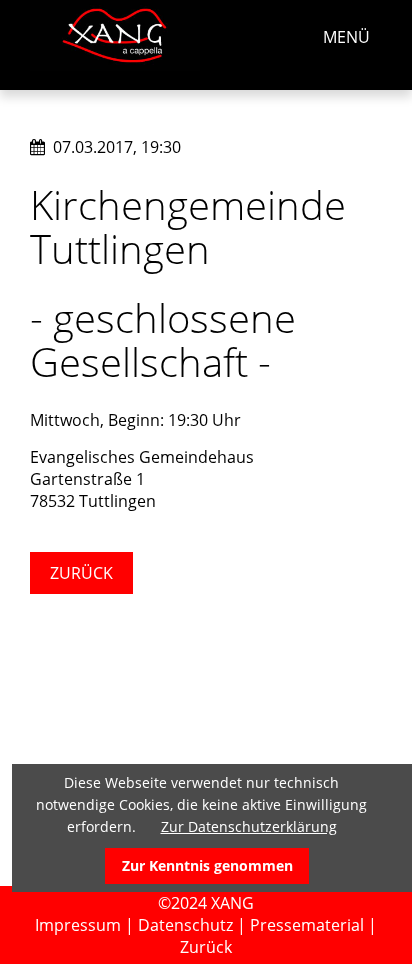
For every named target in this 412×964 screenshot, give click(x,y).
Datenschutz (185, 925)
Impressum (78, 925)
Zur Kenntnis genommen (207, 865)
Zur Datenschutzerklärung (249, 826)
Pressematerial (307, 925)
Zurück (81, 573)
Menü (346, 37)
